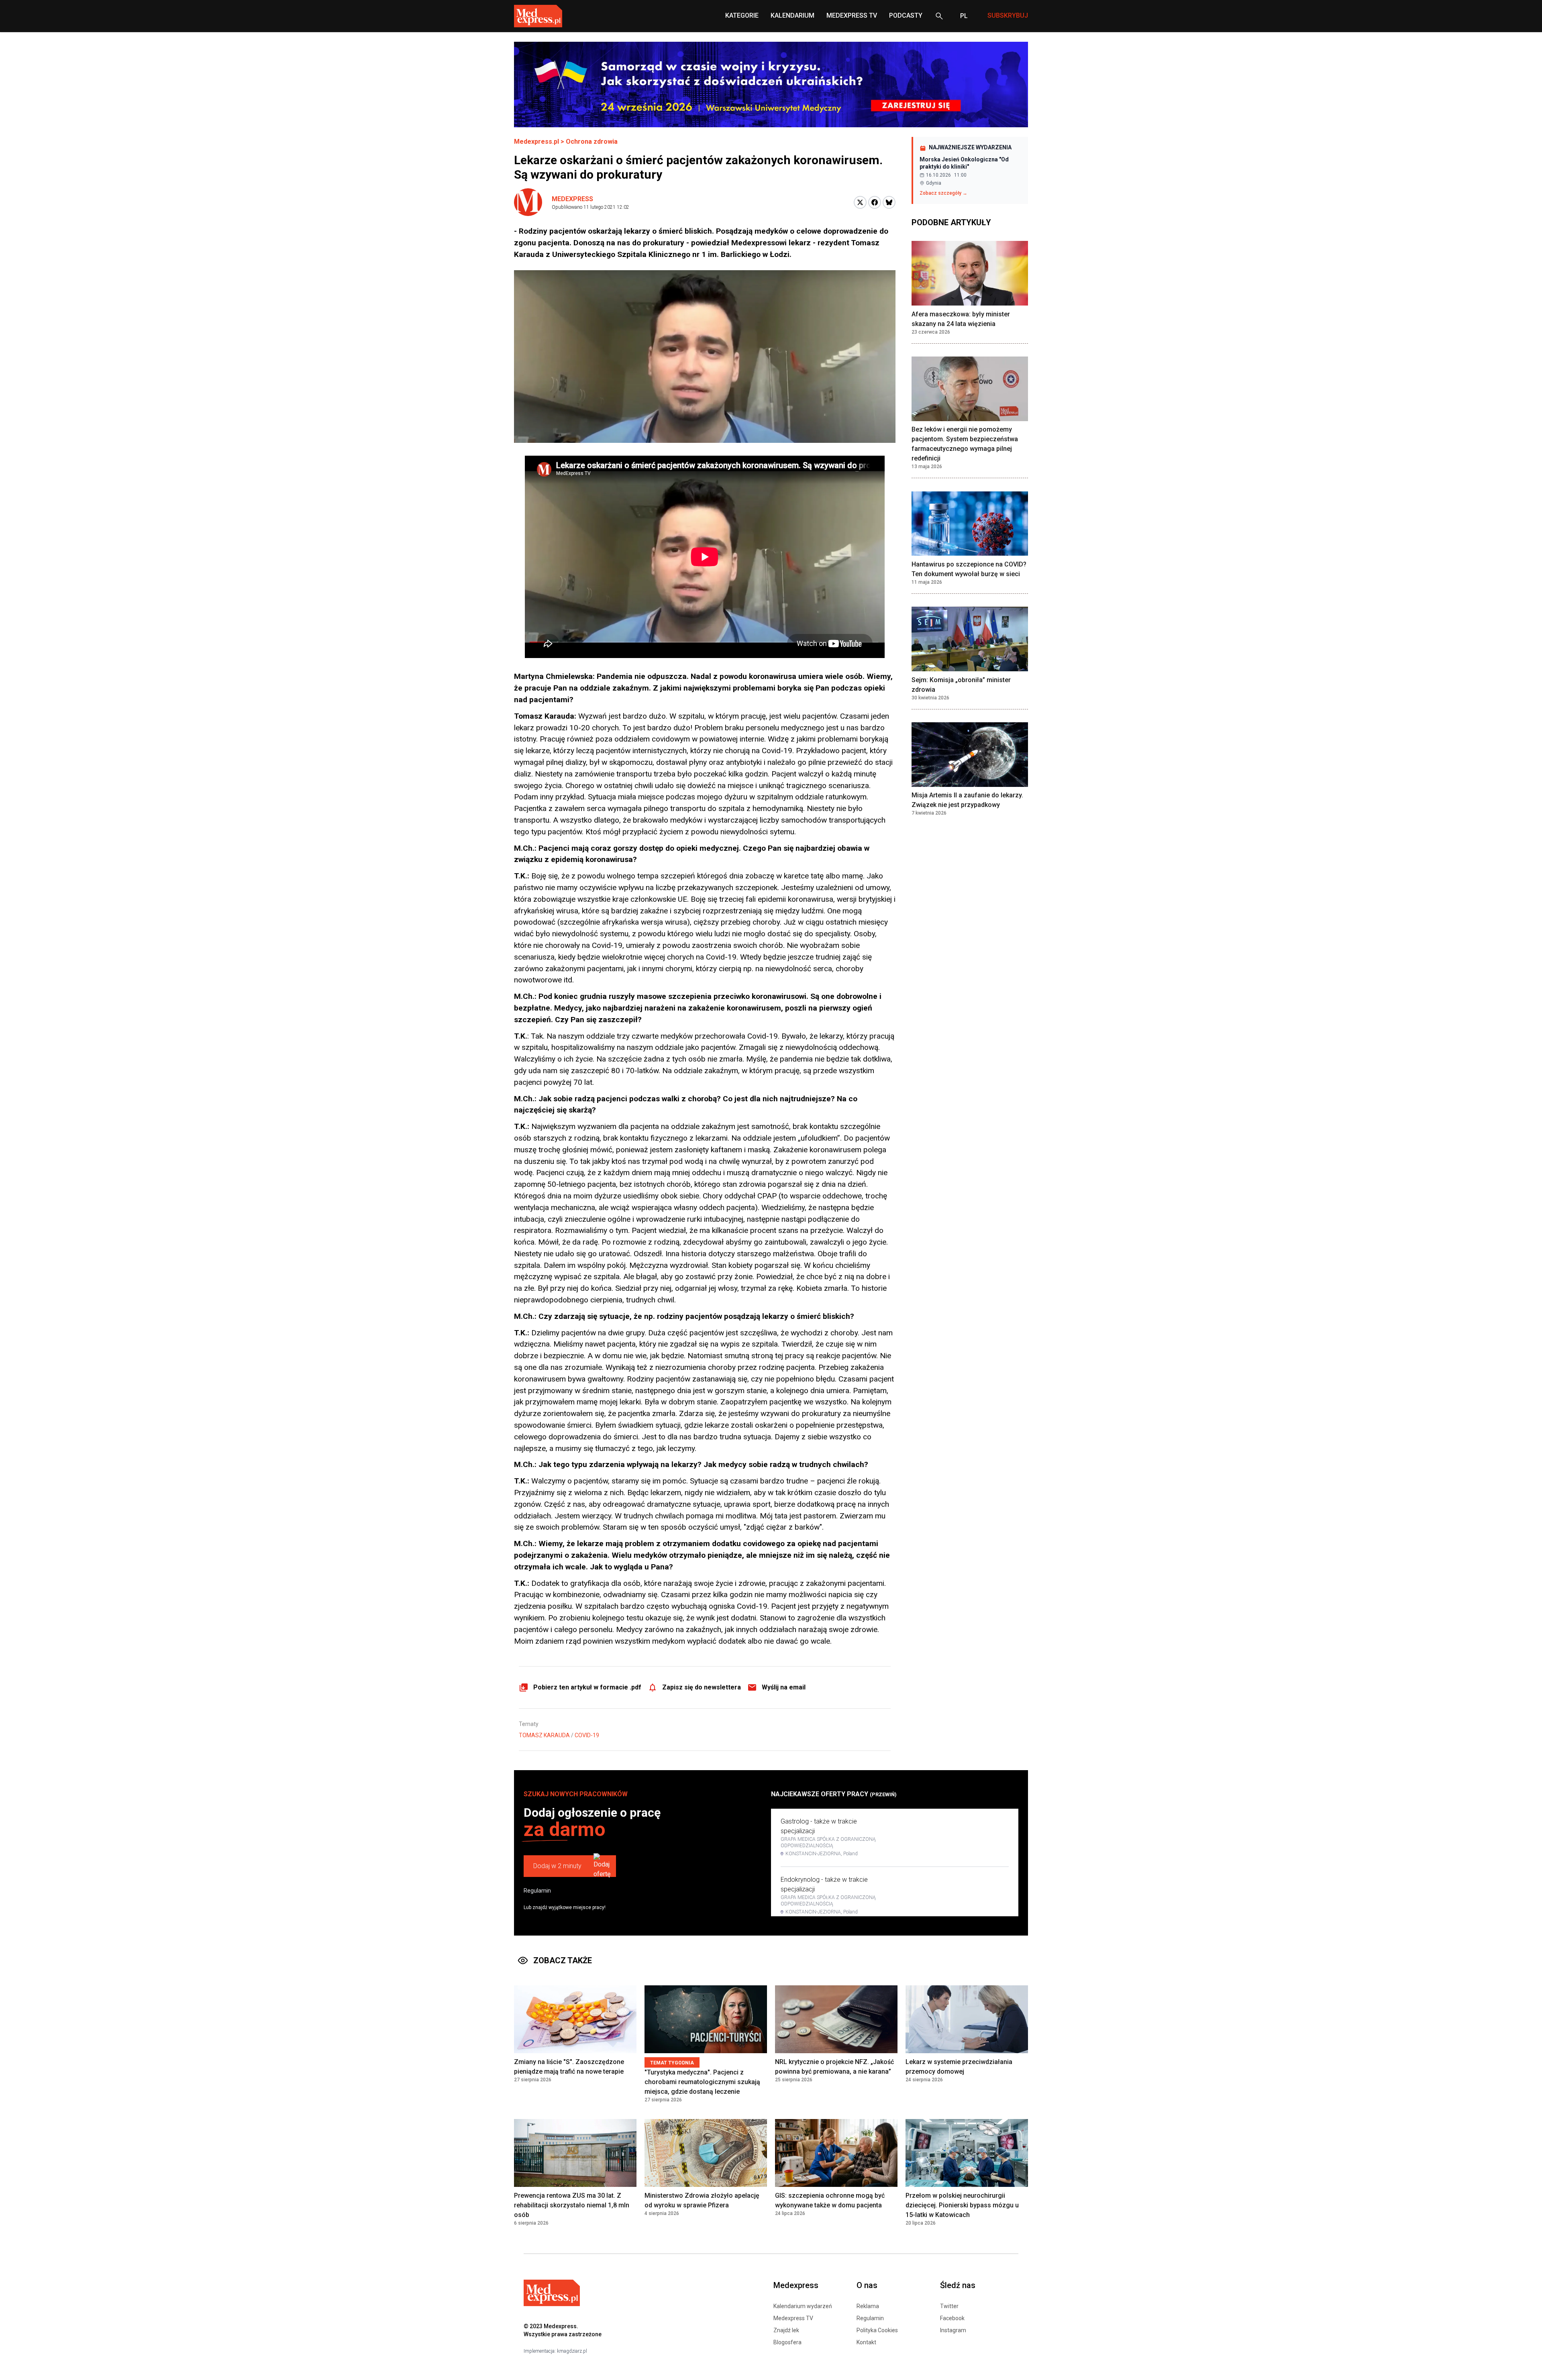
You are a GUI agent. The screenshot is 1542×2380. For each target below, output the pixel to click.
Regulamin (537, 1891)
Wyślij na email (784, 1687)
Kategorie (742, 15)
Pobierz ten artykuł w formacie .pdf (587, 1687)
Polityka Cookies (877, 2330)
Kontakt (866, 2342)
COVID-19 (587, 1735)
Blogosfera (787, 2342)
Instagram (953, 2330)
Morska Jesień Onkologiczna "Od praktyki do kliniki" (964, 163)
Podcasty (906, 15)
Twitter (949, 2306)
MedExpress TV (852, 15)
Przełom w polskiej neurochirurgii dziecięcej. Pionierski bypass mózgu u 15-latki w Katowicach (962, 2205)
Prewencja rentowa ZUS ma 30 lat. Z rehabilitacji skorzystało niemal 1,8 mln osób (572, 2205)
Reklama (868, 2306)
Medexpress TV (793, 2318)
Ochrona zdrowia (592, 142)
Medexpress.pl (536, 142)
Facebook (952, 2318)
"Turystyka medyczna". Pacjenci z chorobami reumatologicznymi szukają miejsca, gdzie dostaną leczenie (702, 2082)
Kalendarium (792, 15)
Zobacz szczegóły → (943, 193)
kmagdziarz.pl (572, 2351)
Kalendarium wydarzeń (803, 2306)
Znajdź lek (786, 2330)
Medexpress (572, 199)
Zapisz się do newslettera (702, 1687)
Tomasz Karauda (544, 1735)
